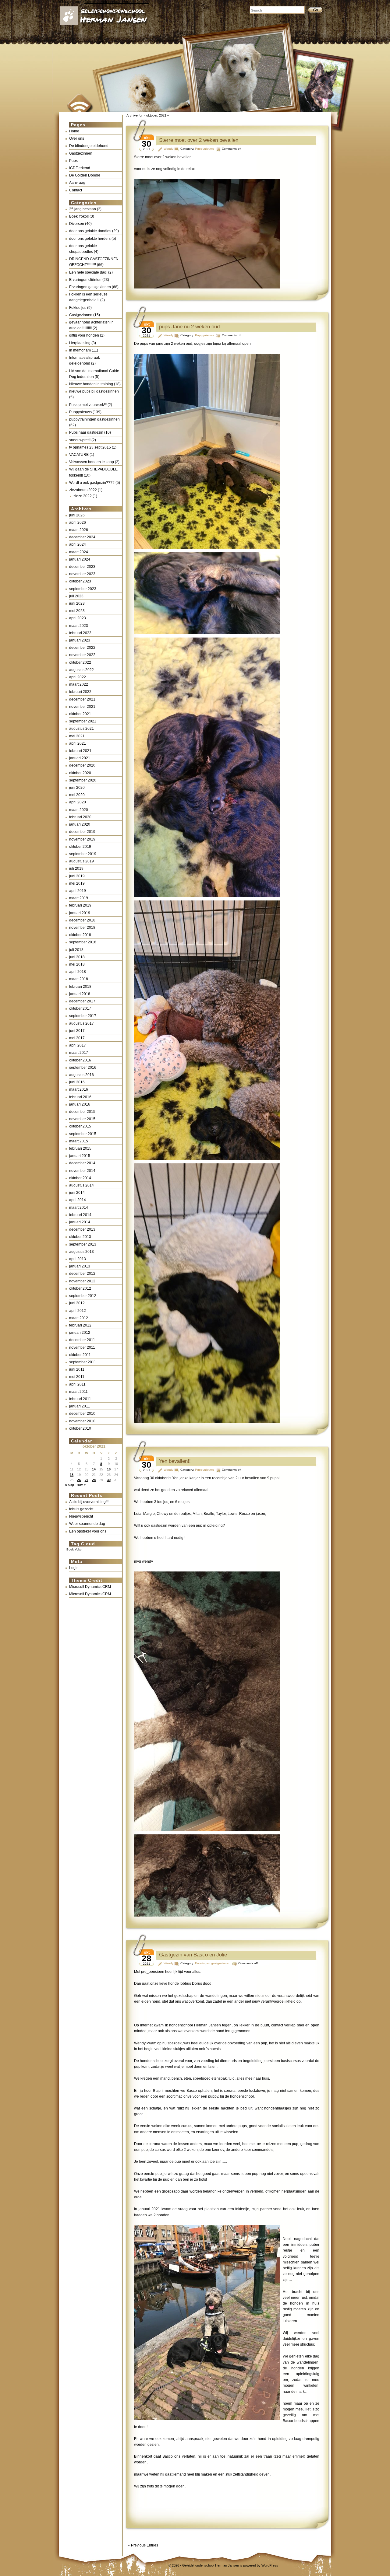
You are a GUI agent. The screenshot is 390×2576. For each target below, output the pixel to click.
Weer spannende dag (87, 1524)
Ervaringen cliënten (85, 280)
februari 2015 (80, 1148)
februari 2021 (80, 751)
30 (109, 1480)
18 (72, 1475)
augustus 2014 (82, 1185)
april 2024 (78, 544)
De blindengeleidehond (89, 146)
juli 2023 (76, 596)
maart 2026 (79, 530)
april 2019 (78, 891)
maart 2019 (79, 898)
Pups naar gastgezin (86, 432)
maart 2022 (79, 684)
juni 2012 (77, 1303)
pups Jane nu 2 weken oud (189, 327)
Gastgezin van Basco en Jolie (193, 1955)
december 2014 (82, 1163)
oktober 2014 (80, 1178)
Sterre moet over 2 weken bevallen (199, 140)
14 (94, 1469)
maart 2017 (79, 1053)
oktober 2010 (80, 1428)
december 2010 (82, 1414)
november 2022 (82, 655)
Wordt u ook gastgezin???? (92, 483)
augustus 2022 (82, 670)
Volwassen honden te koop (92, 462)
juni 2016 (77, 1082)
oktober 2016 (80, 1060)
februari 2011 (80, 1399)
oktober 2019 (80, 847)
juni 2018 (77, 957)
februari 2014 (80, 1215)
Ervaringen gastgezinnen (90, 287)
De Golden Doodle (85, 175)
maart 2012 (79, 1318)
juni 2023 (77, 603)
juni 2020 (77, 788)
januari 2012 (80, 1333)
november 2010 (82, 1421)
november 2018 (82, 928)
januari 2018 (80, 994)
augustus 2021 (82, 729)
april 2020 (78, 802)
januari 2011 (80, 1406)
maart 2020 (79, 810)
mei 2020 (77, 795)
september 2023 (83, 589)
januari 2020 (80, 824)
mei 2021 (77, 736)
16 (109, 1469)
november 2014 (82, 1171)
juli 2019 (76, 869)
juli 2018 (76, 950)
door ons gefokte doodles (90, 231)
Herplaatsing (80, 343)
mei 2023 (77, 611)
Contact (76, 190)
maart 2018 (79, 979)
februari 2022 (80, 692)
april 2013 (78, 1259)
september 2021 (83, 721)
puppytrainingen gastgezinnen (94, 419)
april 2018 (78, 972)
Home (74, 131)
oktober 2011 (80, 1355)
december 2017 (82, 1001)
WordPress (270, 2565)
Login (74, 1568)
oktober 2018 (80, 935)
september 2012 (83, 1296)
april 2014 (78, 1200)
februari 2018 (80, 987)
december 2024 (82, 537)
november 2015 (82, 1119)
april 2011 (77, 1384)
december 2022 (82, 648)
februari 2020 (80, 817)
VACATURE (79, 455)
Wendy (168, 149)
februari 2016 (80, 1097)
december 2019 (82, 832)
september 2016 (83, 1068)
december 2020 (82, 765)
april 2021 (78, 743)
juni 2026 (77, 515)
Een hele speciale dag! (88, 272)
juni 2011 (77, 1369)
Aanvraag (77, 183)
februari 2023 (80, 633)
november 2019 (82, 839)
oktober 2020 (80, 773)
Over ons (77, 138)
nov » (81, 1485)
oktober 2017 (80, 1008)
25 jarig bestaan (83, 209)
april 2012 (78, 1311)
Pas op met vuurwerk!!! (88, 405)
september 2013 (83, 1244)
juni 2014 (77, 1193)
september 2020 (83, 780)
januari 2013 (80, 1266)
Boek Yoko (74, 1549)
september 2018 (83, 942)
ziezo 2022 (83, 496)
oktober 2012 (80, 1288)
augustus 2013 (82, 1252)
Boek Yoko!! (79, 216)
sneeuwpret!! (80, 440)
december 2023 (82, 567)
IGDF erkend (80, 168)
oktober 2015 (80, 1126)
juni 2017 (77, 1031)
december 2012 (82, 1274)
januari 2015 (80, 1156)
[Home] (150, 21)
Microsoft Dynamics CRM (90, 1587)
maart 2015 (79, 1141)
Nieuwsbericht (81, 1516)
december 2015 (82, 1112)
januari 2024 (80, 559)
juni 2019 (77, 876)
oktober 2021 (80, 714)
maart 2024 (79, 552)
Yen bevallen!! (175, 1461)
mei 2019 (77, 883)
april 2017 (78, 1045)
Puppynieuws (80, 412)
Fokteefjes (78, 308)
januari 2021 (80, 758)
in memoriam (80, 350)
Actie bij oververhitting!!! (89, 1502)
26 (79, 1480)
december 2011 (82, 1340)
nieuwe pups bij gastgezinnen (94, 391)
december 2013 (82, 1229)
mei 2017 (77, 1038)
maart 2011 (78, 1392)
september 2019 (83, 854)
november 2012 (82, 1281)
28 (94, 1480)
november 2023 (82, 574)
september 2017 (83, 1016)
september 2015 (83, 1134)
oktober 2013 (80, 1237)
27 (87, 1480)
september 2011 (83, 1362)
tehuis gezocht (81, 1509)
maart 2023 (79, 626)
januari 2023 (80, 640)
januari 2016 (80, 1104)
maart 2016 (79, 1089)
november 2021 (82, 707)
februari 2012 (80, 1325)
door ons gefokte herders (90, 239)
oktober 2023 (80, 581)
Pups (73, 161)
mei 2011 (77, 1377)
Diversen (77, 224)
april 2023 (78, 618)
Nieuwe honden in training (91, 384)
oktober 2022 (80, 662)
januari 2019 (80, 913)
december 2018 (82, 920)
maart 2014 (79, 1208)
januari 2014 (80, 1222)
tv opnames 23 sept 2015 (90, 447)
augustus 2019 (82, 861)
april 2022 (78, 677)
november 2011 (82, 1347)
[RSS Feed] (78, 100)
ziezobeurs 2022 (83, 490)
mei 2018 (77, 964)
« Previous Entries (143, 2545)
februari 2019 (80, 905)
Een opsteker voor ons (88, 1531)
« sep (69, 1485)
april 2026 (78, 523)
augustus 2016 (82, 1075)
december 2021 (82, 699)
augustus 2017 (82, 1023)
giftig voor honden (84, 335)
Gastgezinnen (81, 153)
